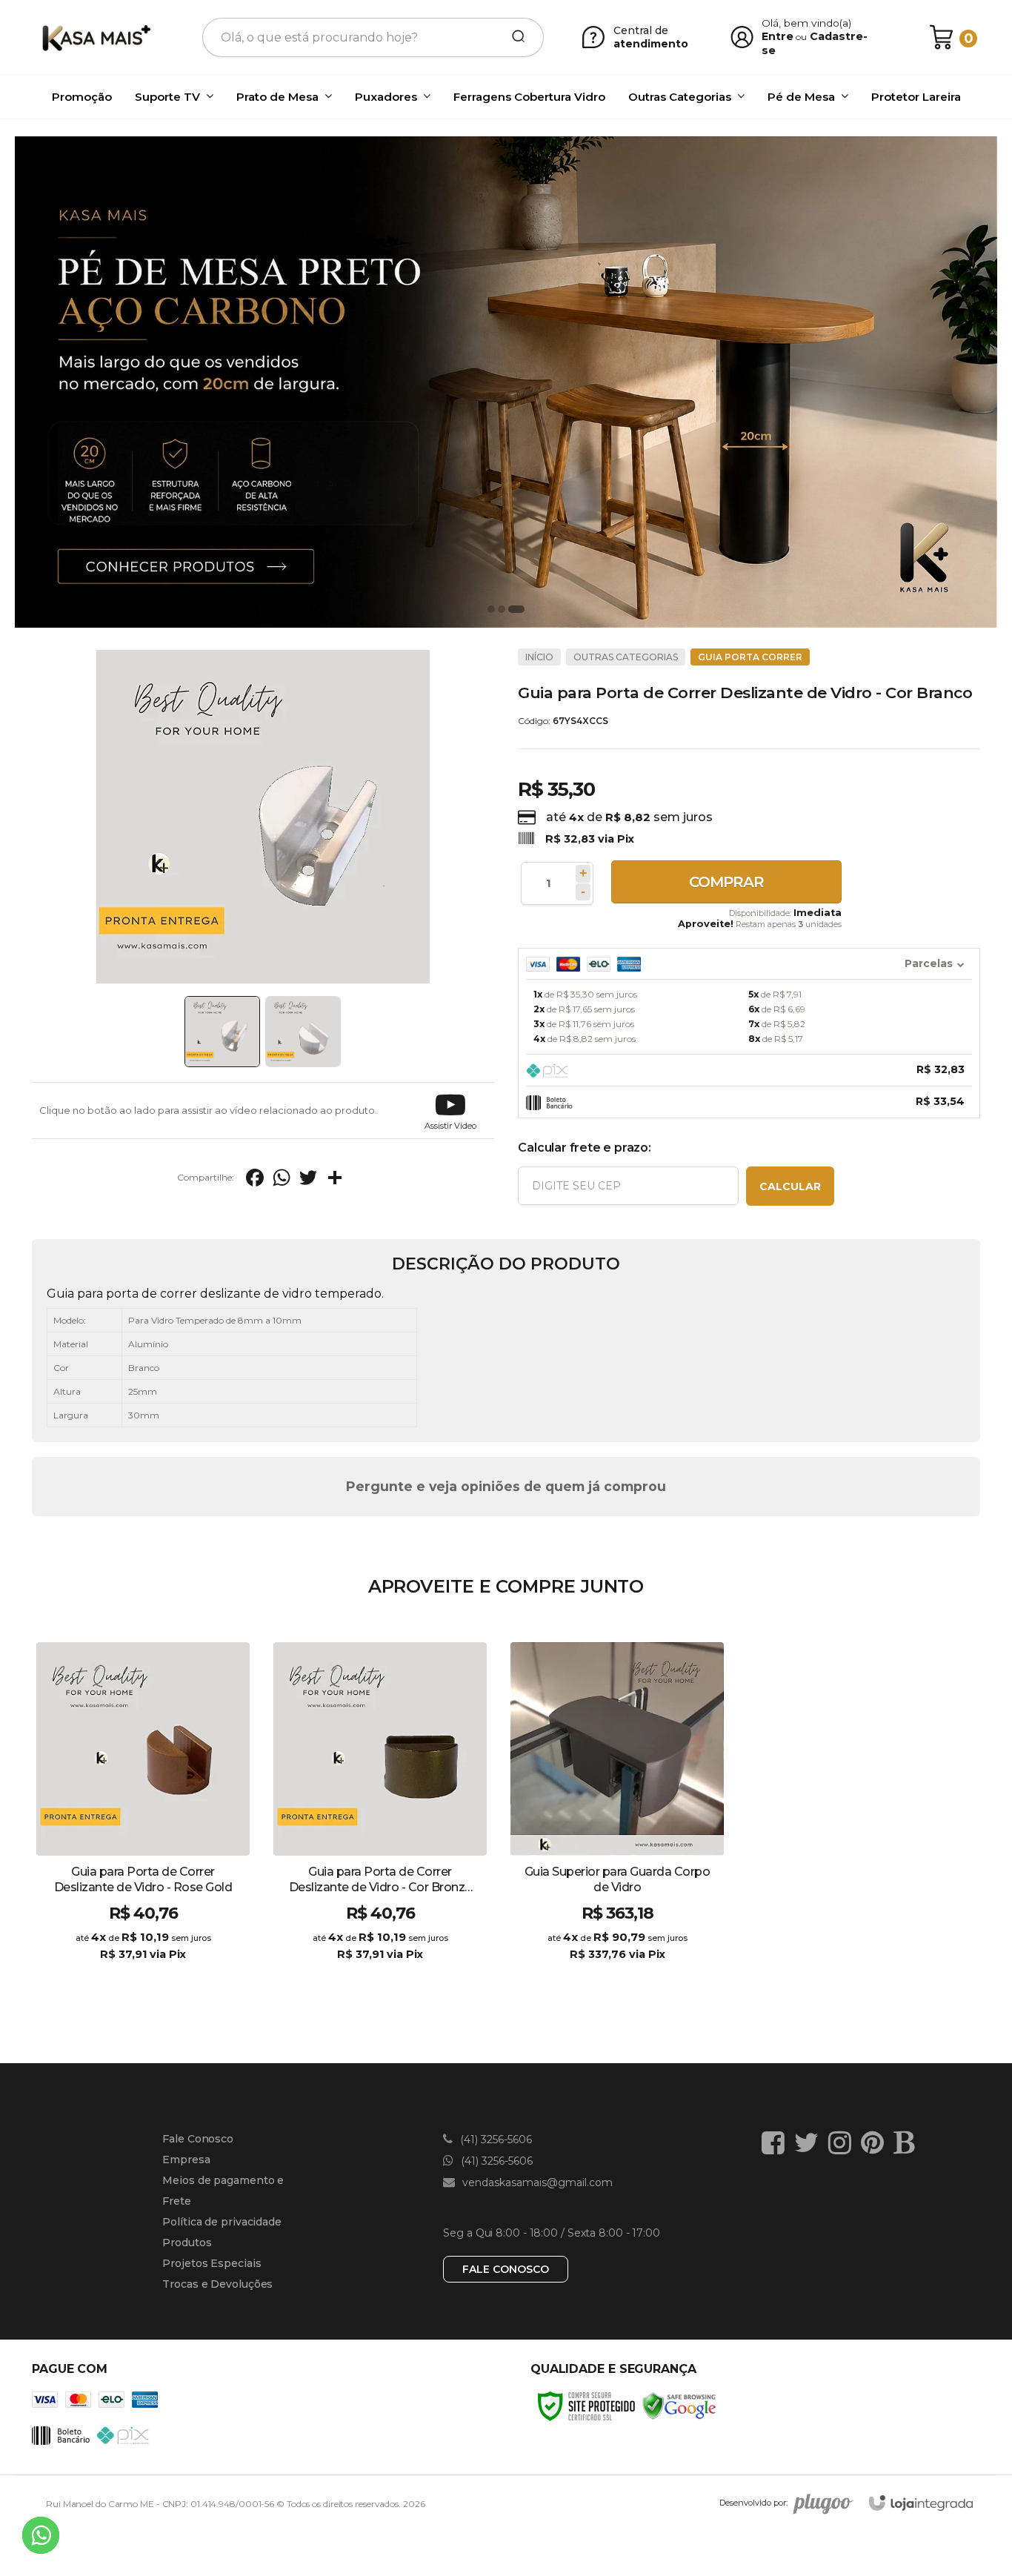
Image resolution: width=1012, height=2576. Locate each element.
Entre (778, 36)
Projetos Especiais (212, 2263)
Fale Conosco (198, 2139)
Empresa (186, 2160)
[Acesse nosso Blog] (908, 2142)
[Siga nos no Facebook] (777, 2142)
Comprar (726, 882)
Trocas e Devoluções (217, 2284)
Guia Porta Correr (750, 657)
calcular (790, 1186)
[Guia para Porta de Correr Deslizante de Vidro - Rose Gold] (143, 1814)
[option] (506, 382)
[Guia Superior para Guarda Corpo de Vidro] (617, 1814)
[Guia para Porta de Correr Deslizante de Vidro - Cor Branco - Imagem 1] (222, 1032)
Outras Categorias (626, 657)
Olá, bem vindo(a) (807, 23)
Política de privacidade (222, 2222)
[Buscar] (513, 37)
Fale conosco (506, 2269)
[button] (450, 1111)
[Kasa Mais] (96, 37)
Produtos (187, 2243)
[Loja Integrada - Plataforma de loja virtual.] (921, 2503)
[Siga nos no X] (810, 2142)
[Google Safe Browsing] (679, 2405)
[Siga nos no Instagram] (843, 2142)
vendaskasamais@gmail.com (536, 2182)
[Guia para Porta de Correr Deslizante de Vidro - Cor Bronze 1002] (380, 1814)
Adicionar (169, 1969)
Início (539, 657)
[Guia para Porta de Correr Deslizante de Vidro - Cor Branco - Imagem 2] (303, 1032)
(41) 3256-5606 (495, 2140)
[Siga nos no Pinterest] (876, 2142)
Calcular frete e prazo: (584, 1148)
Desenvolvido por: (753, 2503)
